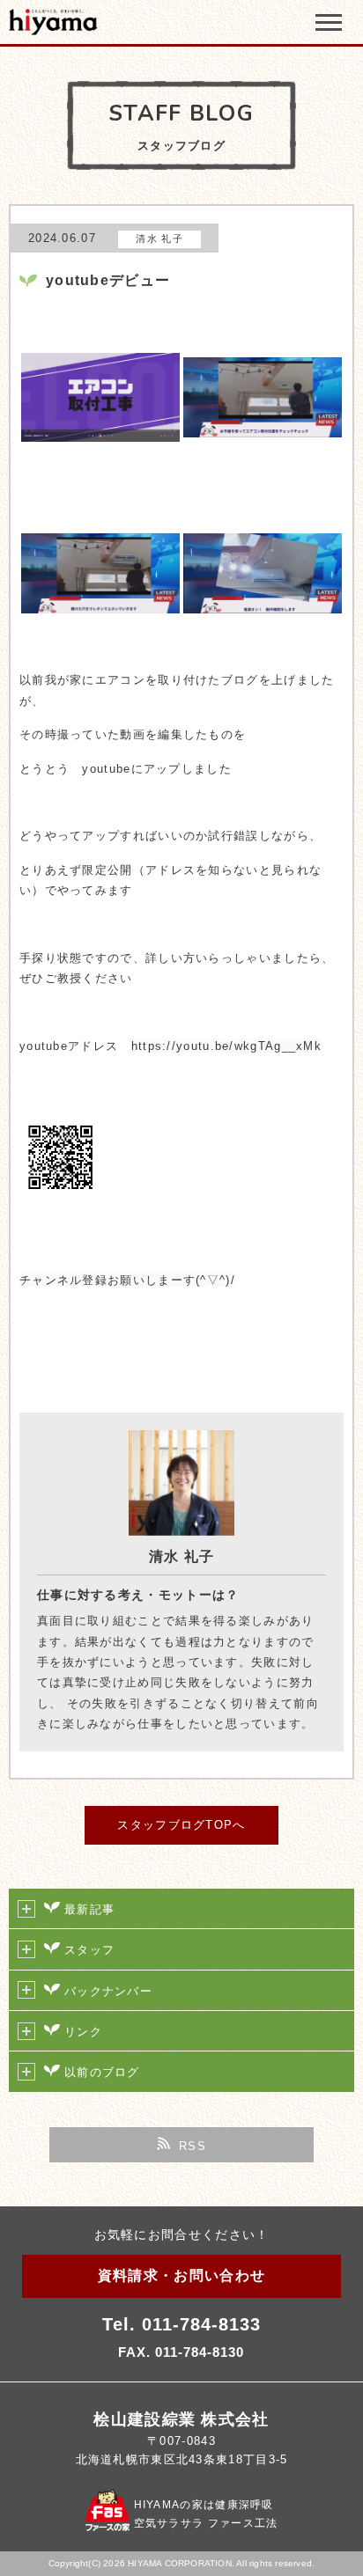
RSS (193, 2146)
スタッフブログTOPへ (181, 1825)
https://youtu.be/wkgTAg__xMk (226, 1046)
